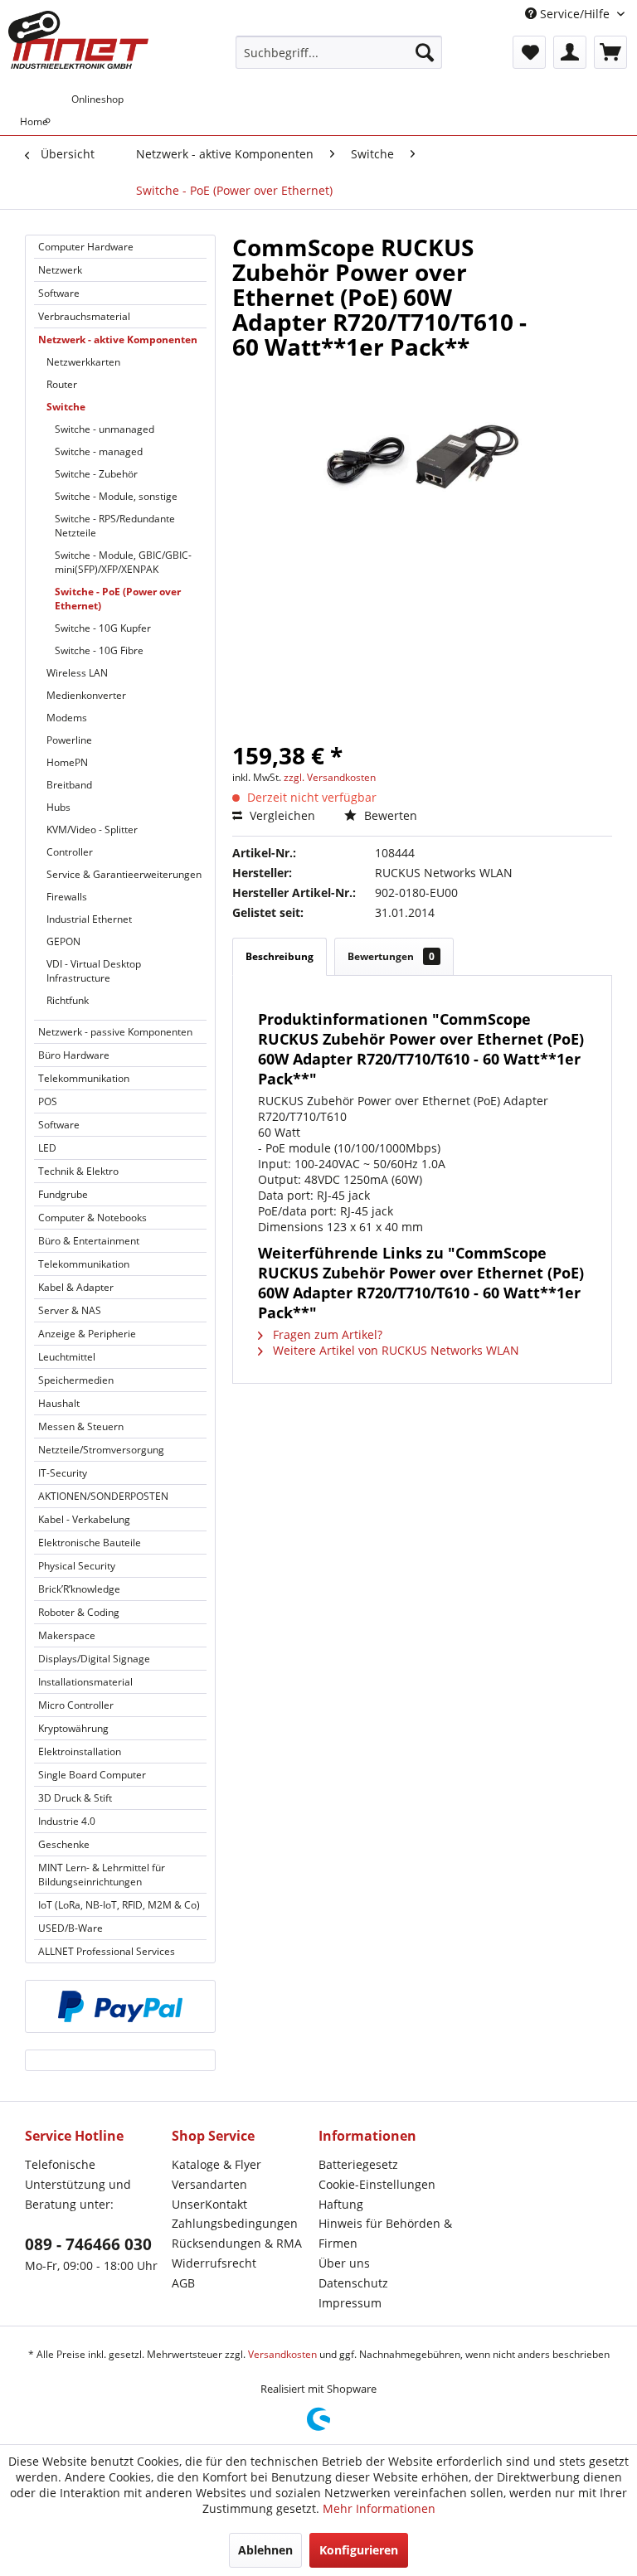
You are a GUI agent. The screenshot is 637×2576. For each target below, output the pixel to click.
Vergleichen (281, 815)
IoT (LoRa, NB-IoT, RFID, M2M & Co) (119, 1905)
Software (59, 293)
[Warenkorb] (610, 52)
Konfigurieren (359, 2550)
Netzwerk (60, 270)
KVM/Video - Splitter (92, 830)
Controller (70, 852)
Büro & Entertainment (89, 1241)
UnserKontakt (209, 2204)
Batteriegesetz (358, 2164)
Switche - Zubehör (96, 474)
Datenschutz (353, 2283)
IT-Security (63, 1473)
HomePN (67, 762)
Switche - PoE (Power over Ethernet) (118, 599)
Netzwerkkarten (83, 362)
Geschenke (64, 1844)
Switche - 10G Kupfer (103, 628)
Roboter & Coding (79, 1612)
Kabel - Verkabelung (84, 1519)
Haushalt (59, 1403)
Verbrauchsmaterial (84, 316)
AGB (183, 2283)
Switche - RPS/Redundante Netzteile (115, 526)
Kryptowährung (73, 1728)
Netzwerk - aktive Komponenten (118, 340)
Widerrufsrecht (214, 2263)
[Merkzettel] (529, 52)
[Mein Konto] (570, 52)
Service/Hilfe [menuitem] (575, 14)
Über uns (344, 2263)
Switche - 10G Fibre (99, 650)
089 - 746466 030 (88, 2244)
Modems (67, 718)
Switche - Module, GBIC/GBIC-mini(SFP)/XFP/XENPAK (123, 562)
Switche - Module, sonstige (116, 496)
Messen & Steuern (81, 1426)
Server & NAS (70, 1310)
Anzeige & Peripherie (87, 1334)
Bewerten (389, 815)
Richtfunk (68, 1000)
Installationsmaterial (85, 1682)
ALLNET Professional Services (107, 1951)
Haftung (341, 2204)
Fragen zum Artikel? (326, 1334)
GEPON (63, 941)
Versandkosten (282, 2354)
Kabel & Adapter (76, 1287)
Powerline (69, 740)
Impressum (350, 2303)
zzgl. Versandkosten (330, 777)
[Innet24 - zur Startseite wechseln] (78, 40)
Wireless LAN (77, 673)
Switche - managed (99, 451)
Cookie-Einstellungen (377, 2184)
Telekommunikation (84, 1078)
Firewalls (67, 897)
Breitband (69, 785)
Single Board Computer (92, 1775)
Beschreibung (280, 956)
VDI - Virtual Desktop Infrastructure (94, 971)
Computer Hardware (86, 247)
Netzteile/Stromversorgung (101, 1450)
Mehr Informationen (379, 2508)
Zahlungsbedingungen (235, 2223)
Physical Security (77, 1566)
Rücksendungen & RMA (237, 2243)
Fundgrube (63, 1194)
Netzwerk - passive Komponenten (115, 1032)
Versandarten (209, 2184)
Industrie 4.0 (67, 1821)
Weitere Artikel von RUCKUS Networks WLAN (394, 1350)
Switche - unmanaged (105, 429)
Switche (66, 407)
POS (48, 1101)
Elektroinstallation (80, 1751)
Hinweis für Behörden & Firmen (385, 2233)
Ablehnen (265, 2550)
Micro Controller (76, 1705)
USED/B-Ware (71, 1928)
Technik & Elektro (78, 1171)
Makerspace (67, 1635)
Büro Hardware (74, 1055)
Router (62, 384)
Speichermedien (76, 1380)
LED (47, 1148)
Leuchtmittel (67, 1357)
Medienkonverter (86, 695)
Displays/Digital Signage (94, 1659)
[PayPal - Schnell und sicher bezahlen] (120, 2006)
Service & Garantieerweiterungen (124, 874)
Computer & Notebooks (92, 1218)
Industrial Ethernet (89, 919)
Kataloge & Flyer (216, 2164)
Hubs (58, 807)
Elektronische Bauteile (90, 1543)
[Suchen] (425, 52)
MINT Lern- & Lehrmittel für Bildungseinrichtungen (102, 1875)
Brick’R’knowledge (79, 1589)
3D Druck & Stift (75, 1798)
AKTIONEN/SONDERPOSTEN (103, 1496)
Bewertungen (391, 956)
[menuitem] (339, 52)
